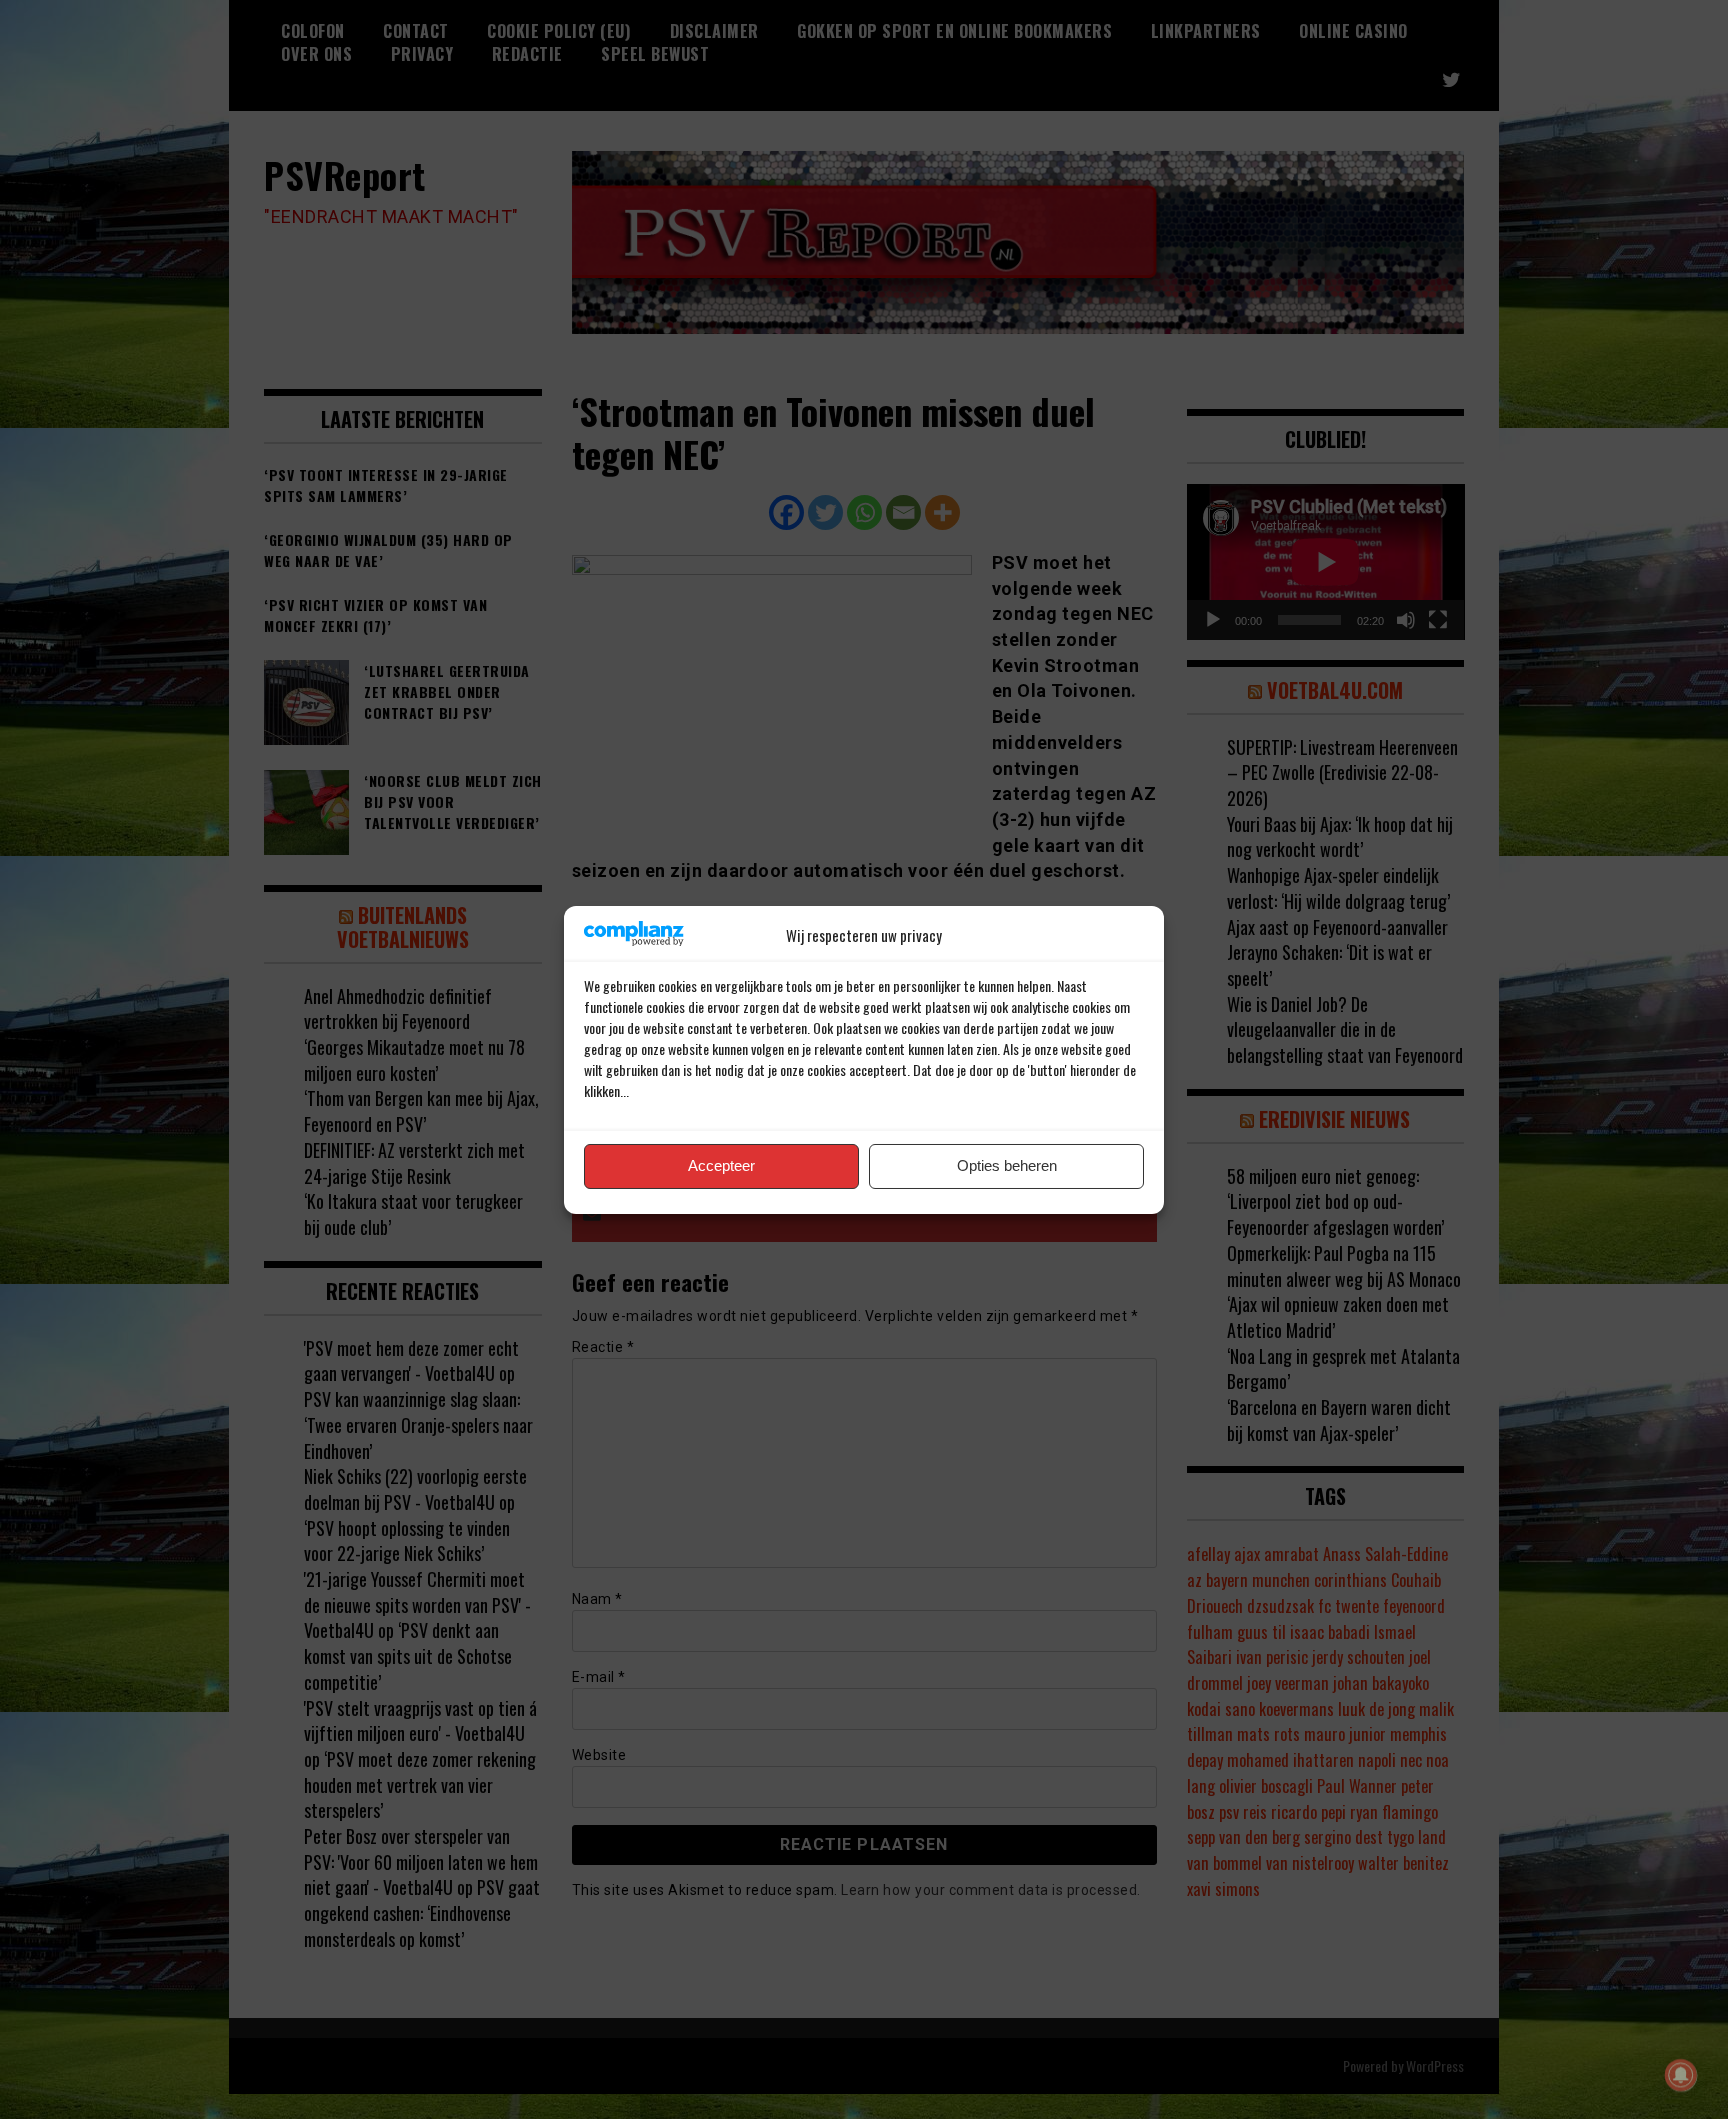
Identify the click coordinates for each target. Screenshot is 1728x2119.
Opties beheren (1007, 1165)
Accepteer (721, 1165)
